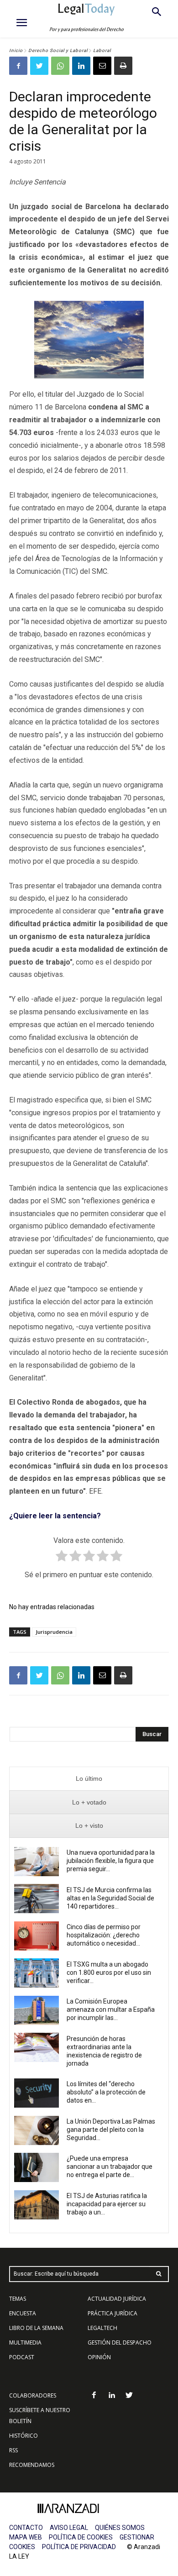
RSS (13, 2450)
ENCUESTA (23, 2313)
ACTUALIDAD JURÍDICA (117, 2299)
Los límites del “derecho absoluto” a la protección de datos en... (106, 2092)
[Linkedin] (81, 66)
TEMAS (18, 2299)
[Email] (102, 66)
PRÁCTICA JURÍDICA (113, 2313)
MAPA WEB (26, 2537)
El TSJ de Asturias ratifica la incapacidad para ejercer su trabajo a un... (107, 2204)
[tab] (89, 1779)
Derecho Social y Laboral (58, 50)
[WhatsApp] (60, 66)
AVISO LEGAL (69, 2528)
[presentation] (89, 1779)
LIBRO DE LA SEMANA (36, 2328)
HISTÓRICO (24, 2436)
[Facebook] (18, 66)
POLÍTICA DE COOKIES (81, 2537)
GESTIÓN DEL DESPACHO (120, 2343)
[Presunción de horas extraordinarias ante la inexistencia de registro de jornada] (37, 2047)
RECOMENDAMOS (32, 2465)
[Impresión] (123, 66)
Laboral (102, 50)
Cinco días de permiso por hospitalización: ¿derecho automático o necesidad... (104, 1935)
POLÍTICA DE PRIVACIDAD (79, 2547)
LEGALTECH (102, 2328)
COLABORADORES (33, 2395)
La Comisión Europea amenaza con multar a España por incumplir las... (111, 2009)
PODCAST (22, 2357)
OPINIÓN (99, 2357)
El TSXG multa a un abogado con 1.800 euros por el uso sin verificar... (109, 1973)
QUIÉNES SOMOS (120, 2528)
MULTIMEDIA (25, 2343)
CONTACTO (26, 2528)
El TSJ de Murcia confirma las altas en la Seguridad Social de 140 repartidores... (110, 1898)
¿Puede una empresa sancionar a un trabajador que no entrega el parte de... (110, 2167)
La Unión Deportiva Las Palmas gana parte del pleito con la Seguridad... (111, 2130)
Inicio (16, 50)
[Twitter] (39, 66)
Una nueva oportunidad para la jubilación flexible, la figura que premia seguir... (111, 1861)
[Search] (159, 2274)
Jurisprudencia (54, 1632)
